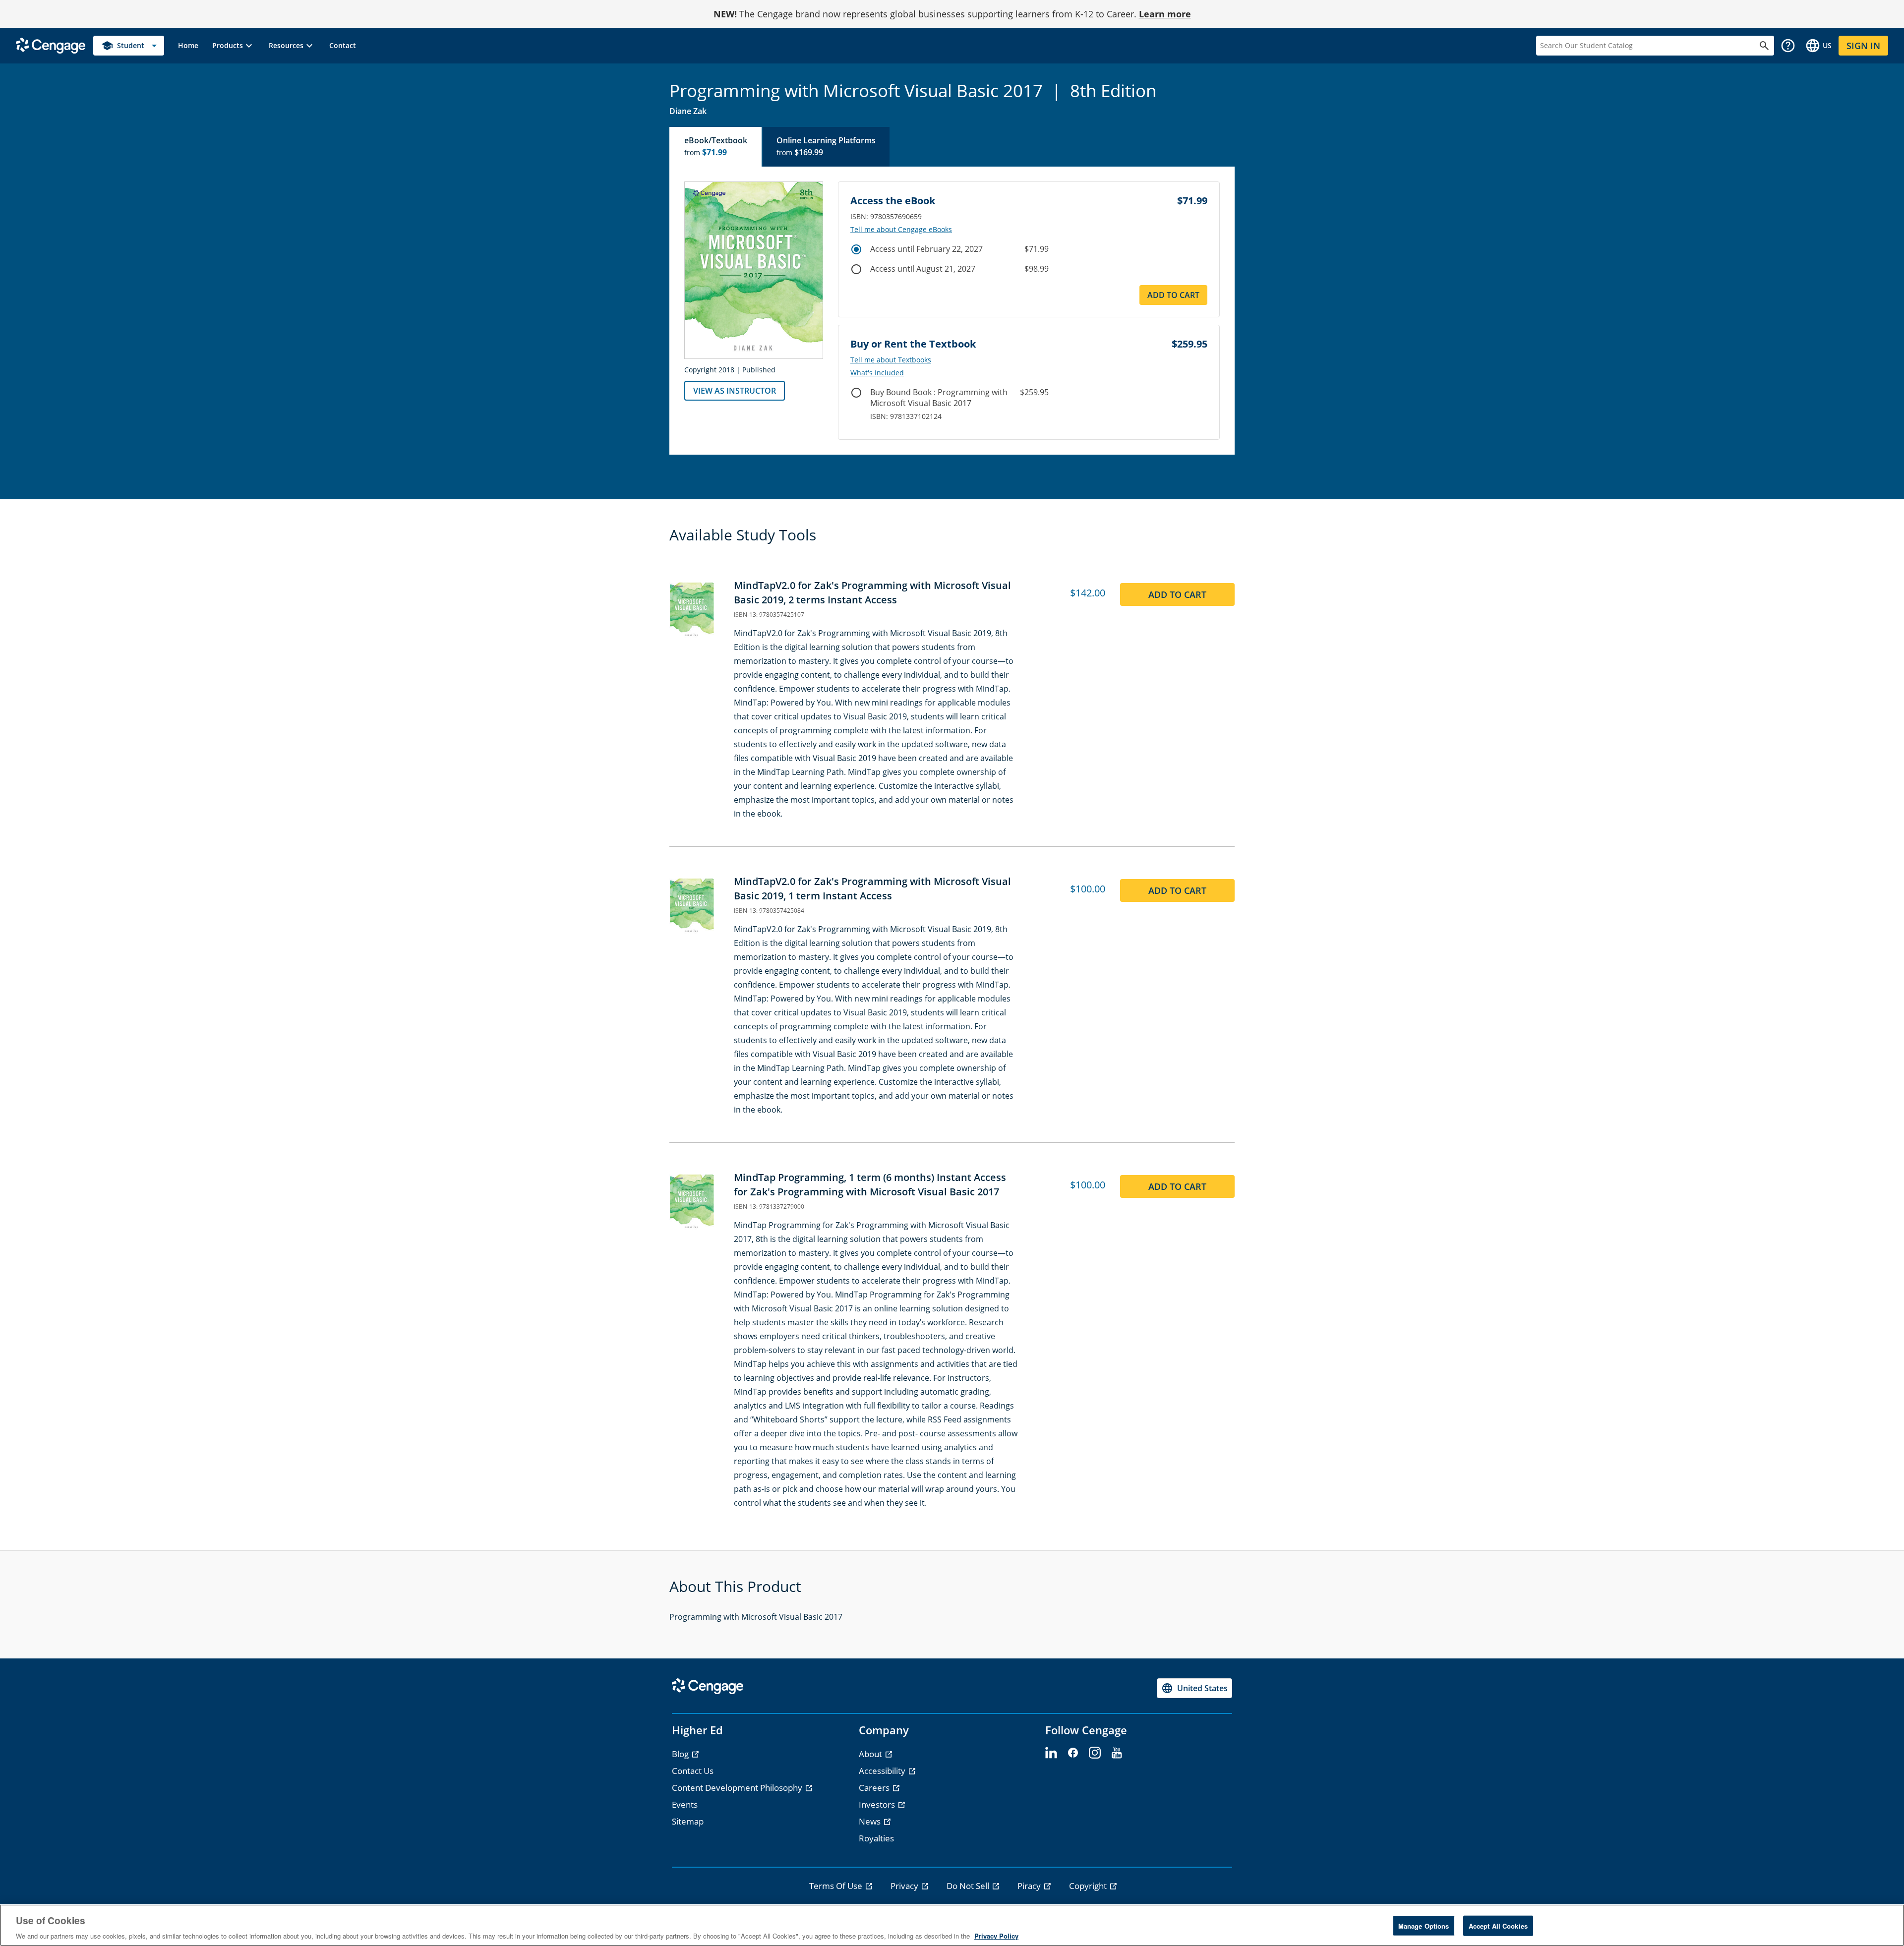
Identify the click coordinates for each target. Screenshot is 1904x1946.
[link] (188, 46)
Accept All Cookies (1498, 1925)
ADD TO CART (1173, 295)
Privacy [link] (905, 1886)
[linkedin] (1051, 1753)
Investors (878, 1804)
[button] (234, 46)
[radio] (856, 249)
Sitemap (688, 1821)
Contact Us (693, 1771)
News (871, 1821)
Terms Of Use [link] (837, 1886)
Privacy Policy (996, 1936)
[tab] (716, 147)
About (871, 1754)
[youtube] (1117, 1753)
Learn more (1165, 14)
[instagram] (1095, 1753)
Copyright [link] (1089, 1886)
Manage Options (1424, 1925)
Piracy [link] (1030, 1886)
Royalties (876, 1838)
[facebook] (1073, 1753)
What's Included (877, 373)
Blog (681, 1754)
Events (685, 1804)
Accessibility (883, 1771)
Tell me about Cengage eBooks (901, 230)
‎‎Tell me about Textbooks (891, 360)
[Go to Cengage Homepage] (51, 45)
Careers (875, 1788)
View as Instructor (735, 391)
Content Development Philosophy (738, 1788)
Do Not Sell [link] (969, 1886)
